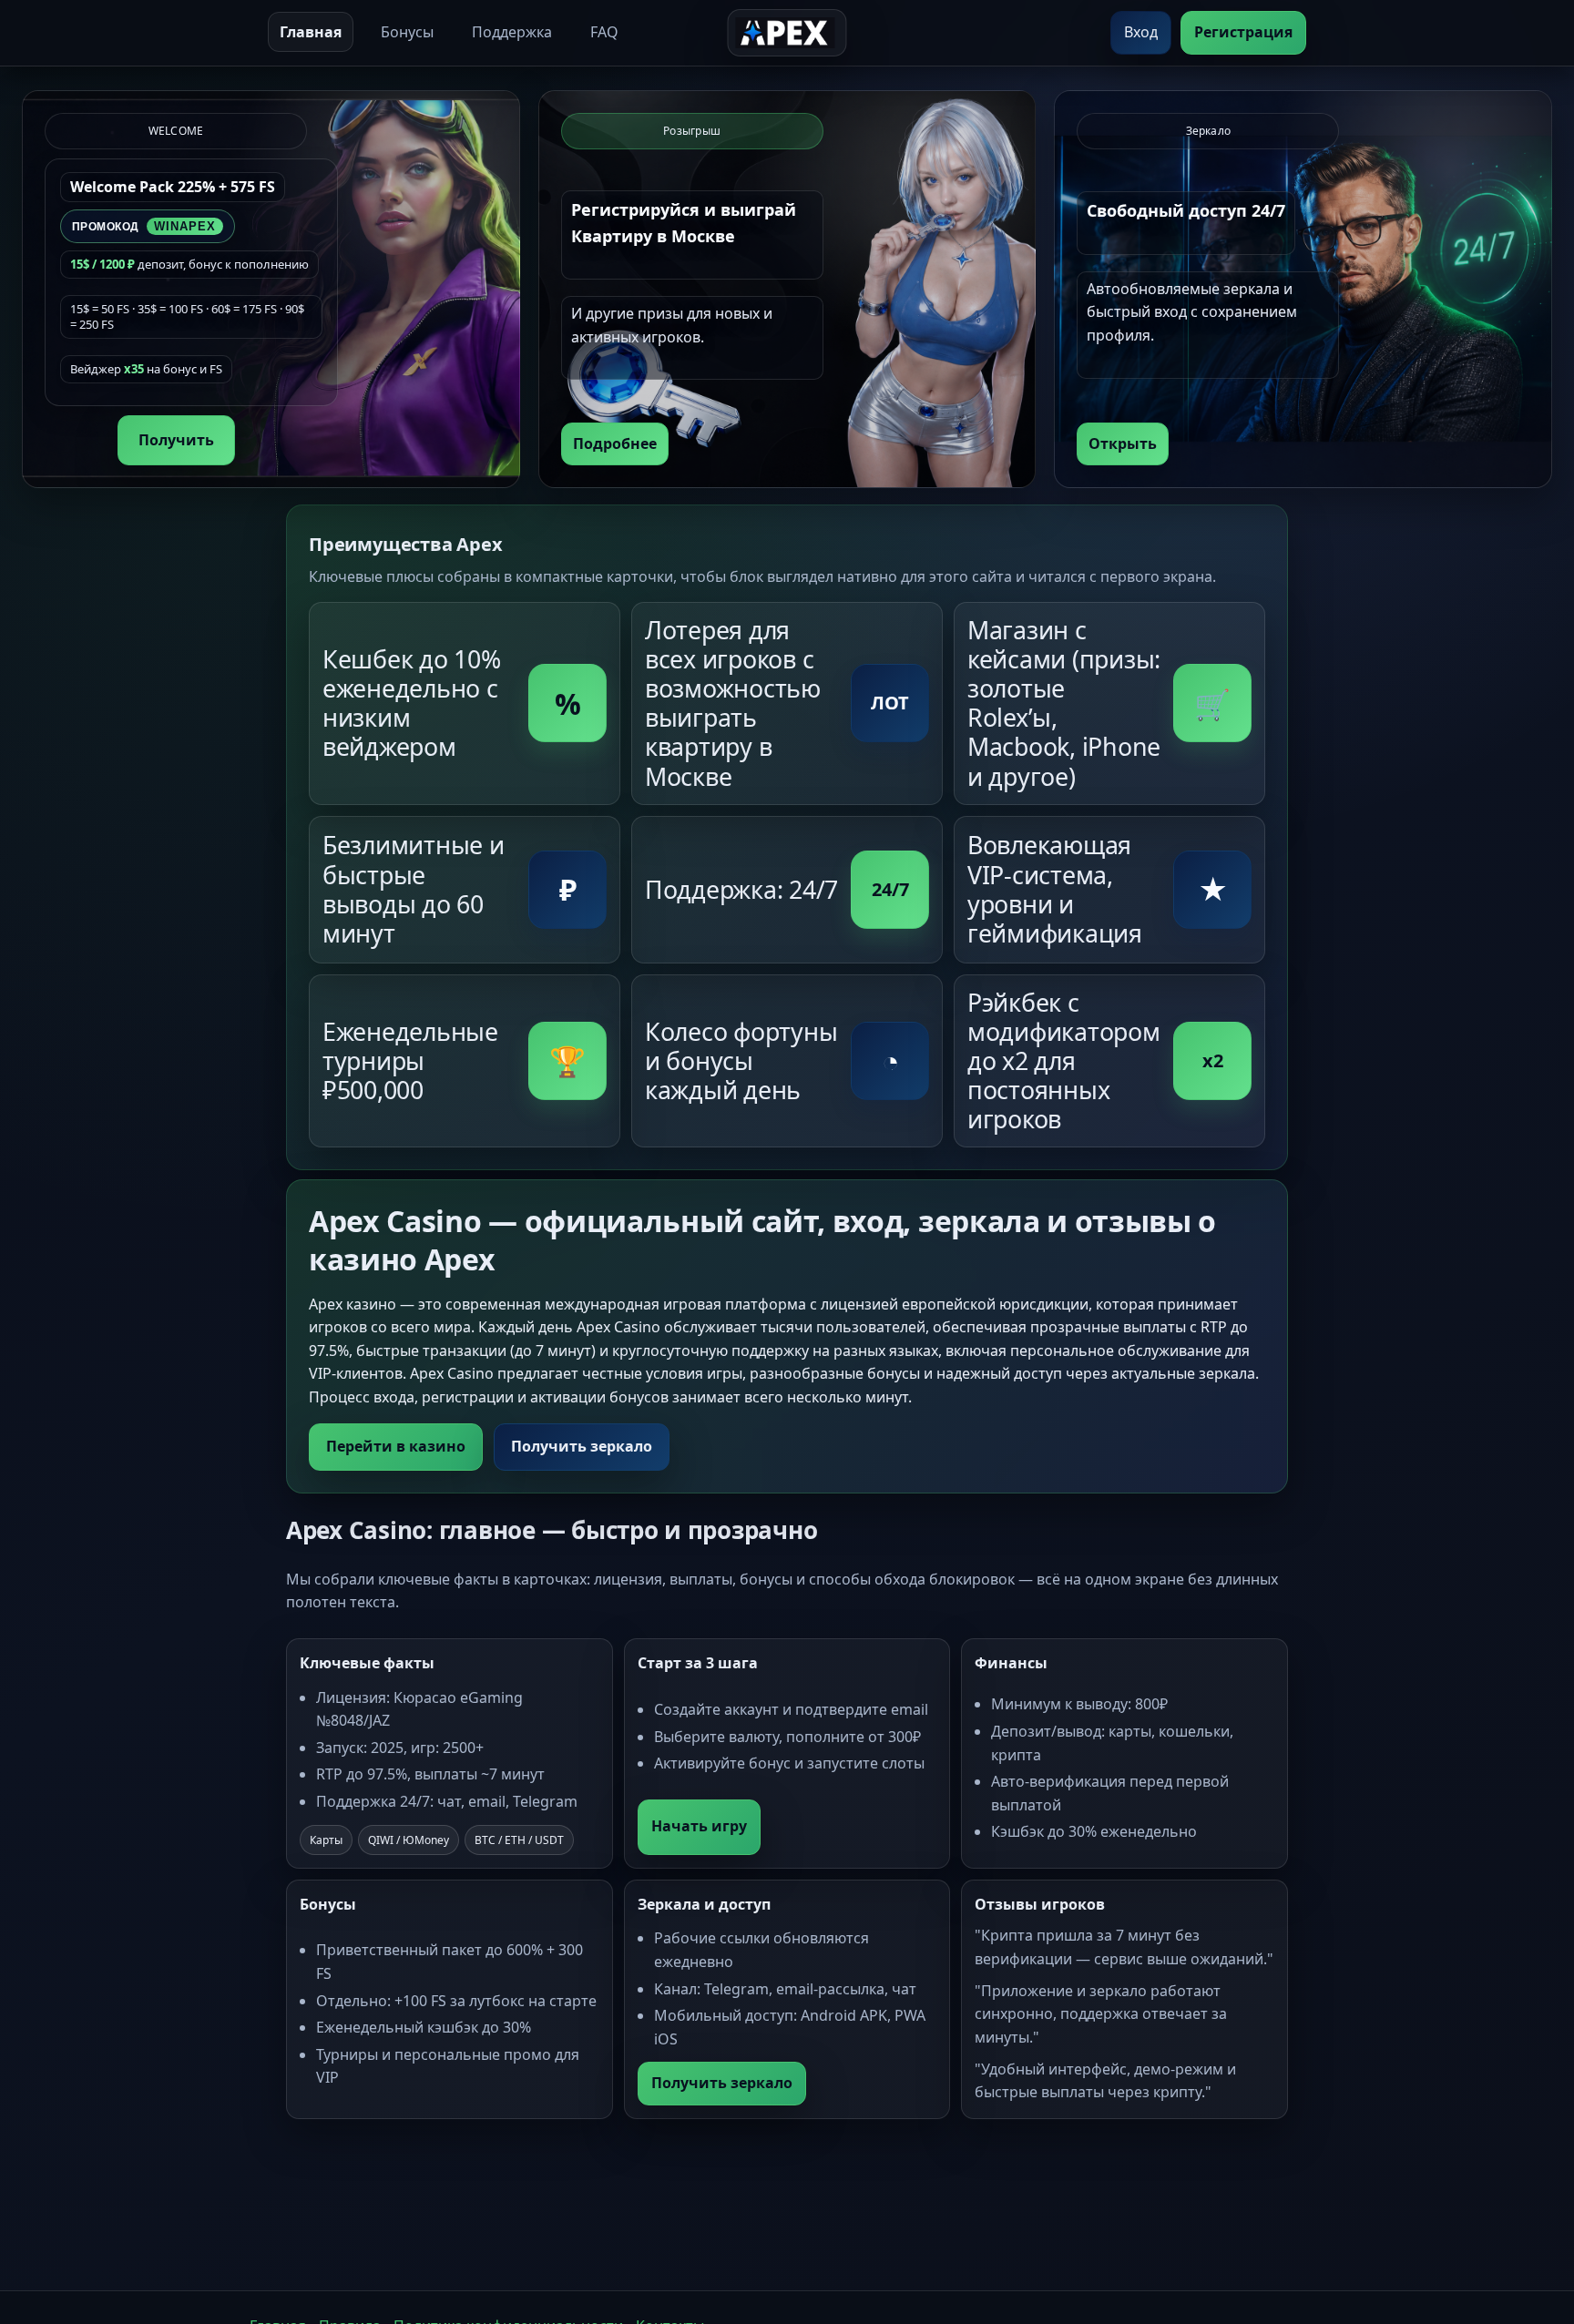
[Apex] (787, 33)
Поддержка (512, 32)
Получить (176, 440)
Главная (311, 32)
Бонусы (407, 32)
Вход (1141, 32)
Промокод (144, 226)
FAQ (604, 32)
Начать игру (699, 1826)
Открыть (1123, 443)
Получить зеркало (582, 1446)
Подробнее (615, 443)
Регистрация (1243, 32)
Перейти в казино (396, 1446)
